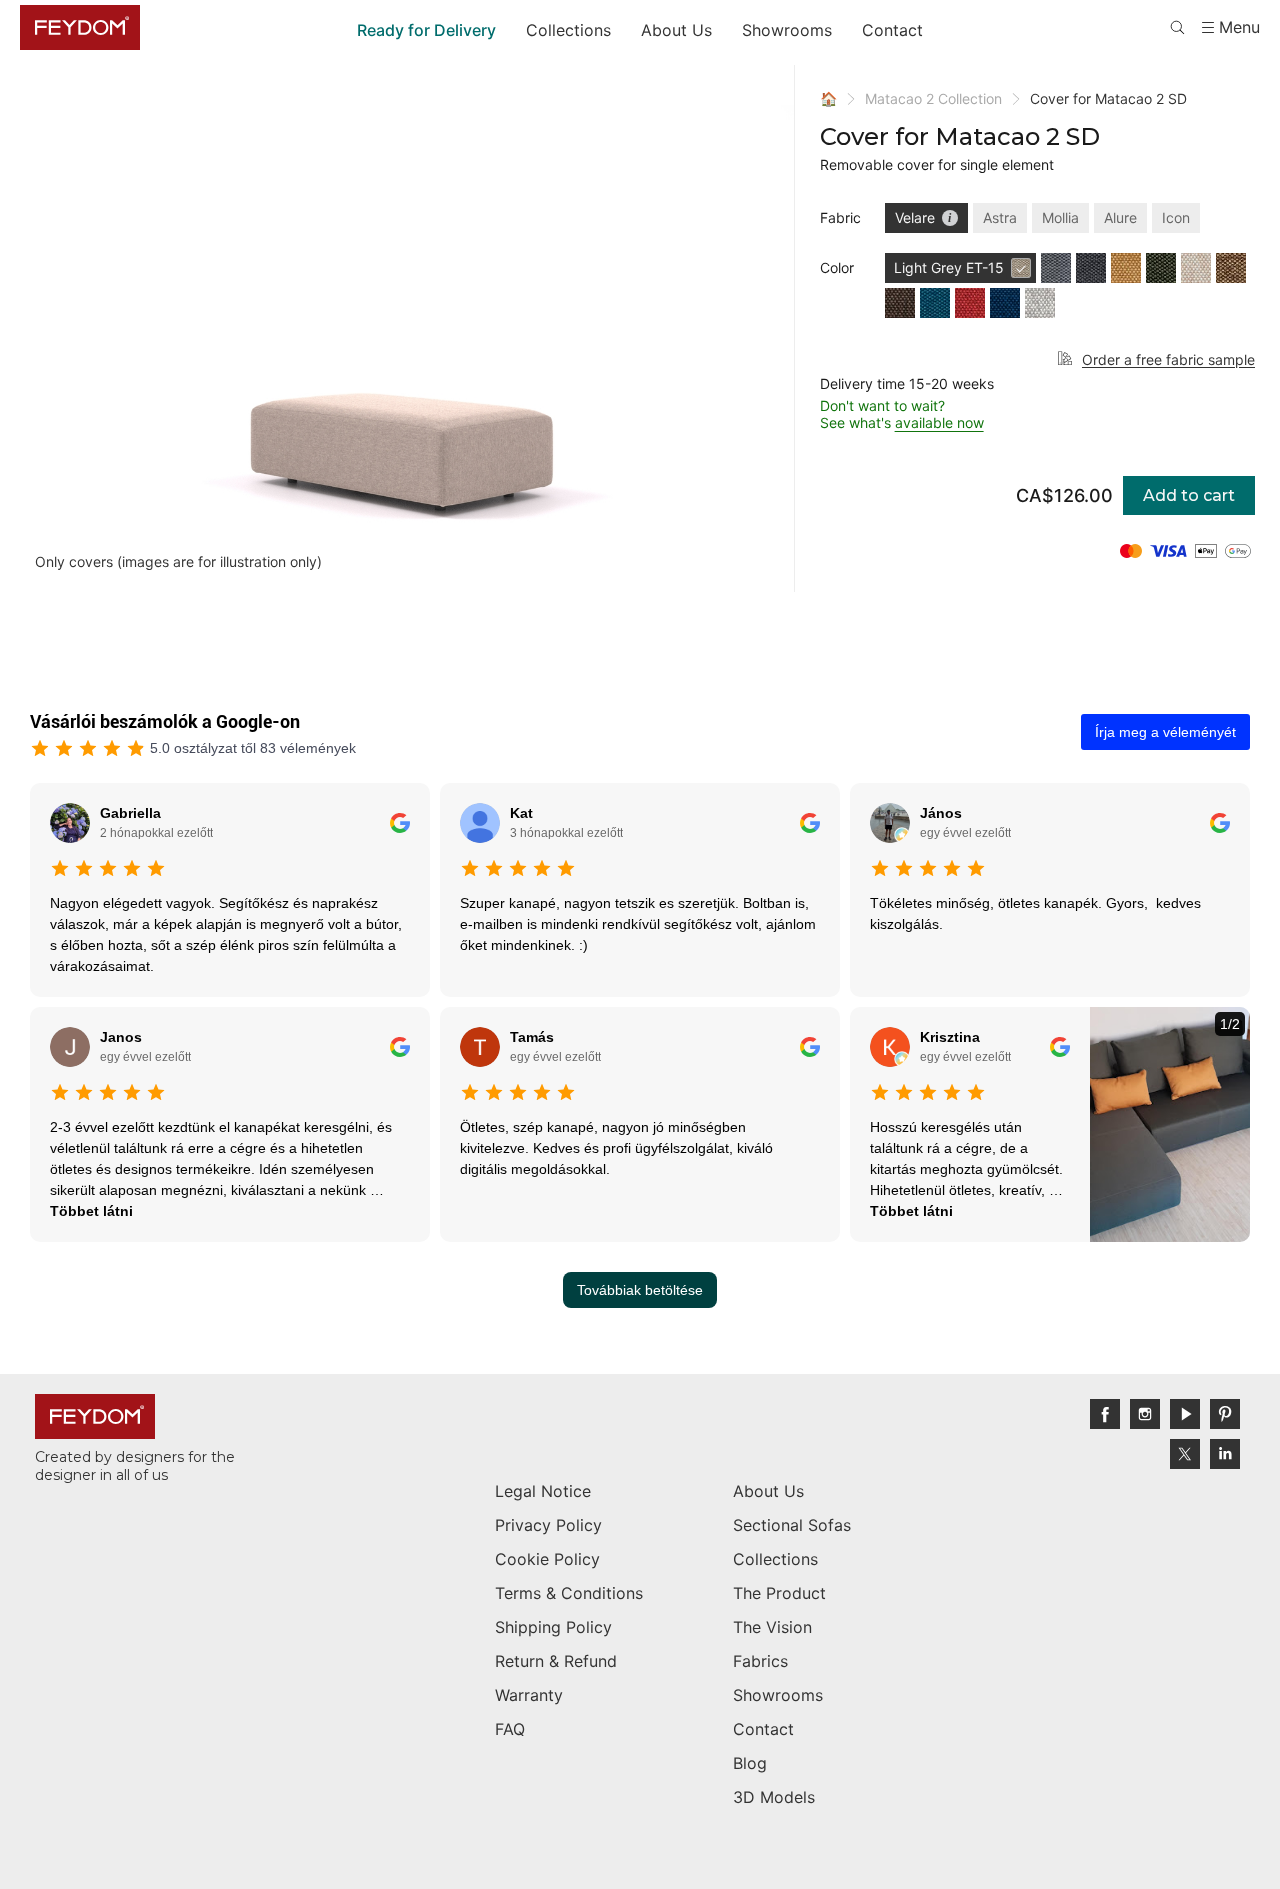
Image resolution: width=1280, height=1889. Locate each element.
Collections (568, 30)
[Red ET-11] (970, 303)
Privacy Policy (548, 1525)
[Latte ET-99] (1196, 268)
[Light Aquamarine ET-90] (1040, 303)
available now (939, 422)
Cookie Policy (547, 1559)
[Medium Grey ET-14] (1056, 268)
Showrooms (787, 30)
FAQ (510, 1729)
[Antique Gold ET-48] (1126, 268)
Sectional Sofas (792, 1525)
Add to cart (1189, 495)
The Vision (772, 1627)
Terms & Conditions (569, 1593)
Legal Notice (543, 1491)
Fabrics (760, 1661)
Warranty (529, 1695)
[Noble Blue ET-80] (1005, 303)
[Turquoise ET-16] (935, 303)
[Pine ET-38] (1161, 268)
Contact (892, 30)
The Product (779, 1593)
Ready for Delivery (426, 30)
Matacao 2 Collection (933, 98)
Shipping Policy (553, 1627)
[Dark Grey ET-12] (1091, 268)
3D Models (774, 1797)
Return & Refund (556, 1661)
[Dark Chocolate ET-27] (900, 303)
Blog (750, 1763)
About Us (676, 30)
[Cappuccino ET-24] (1231, 268)
